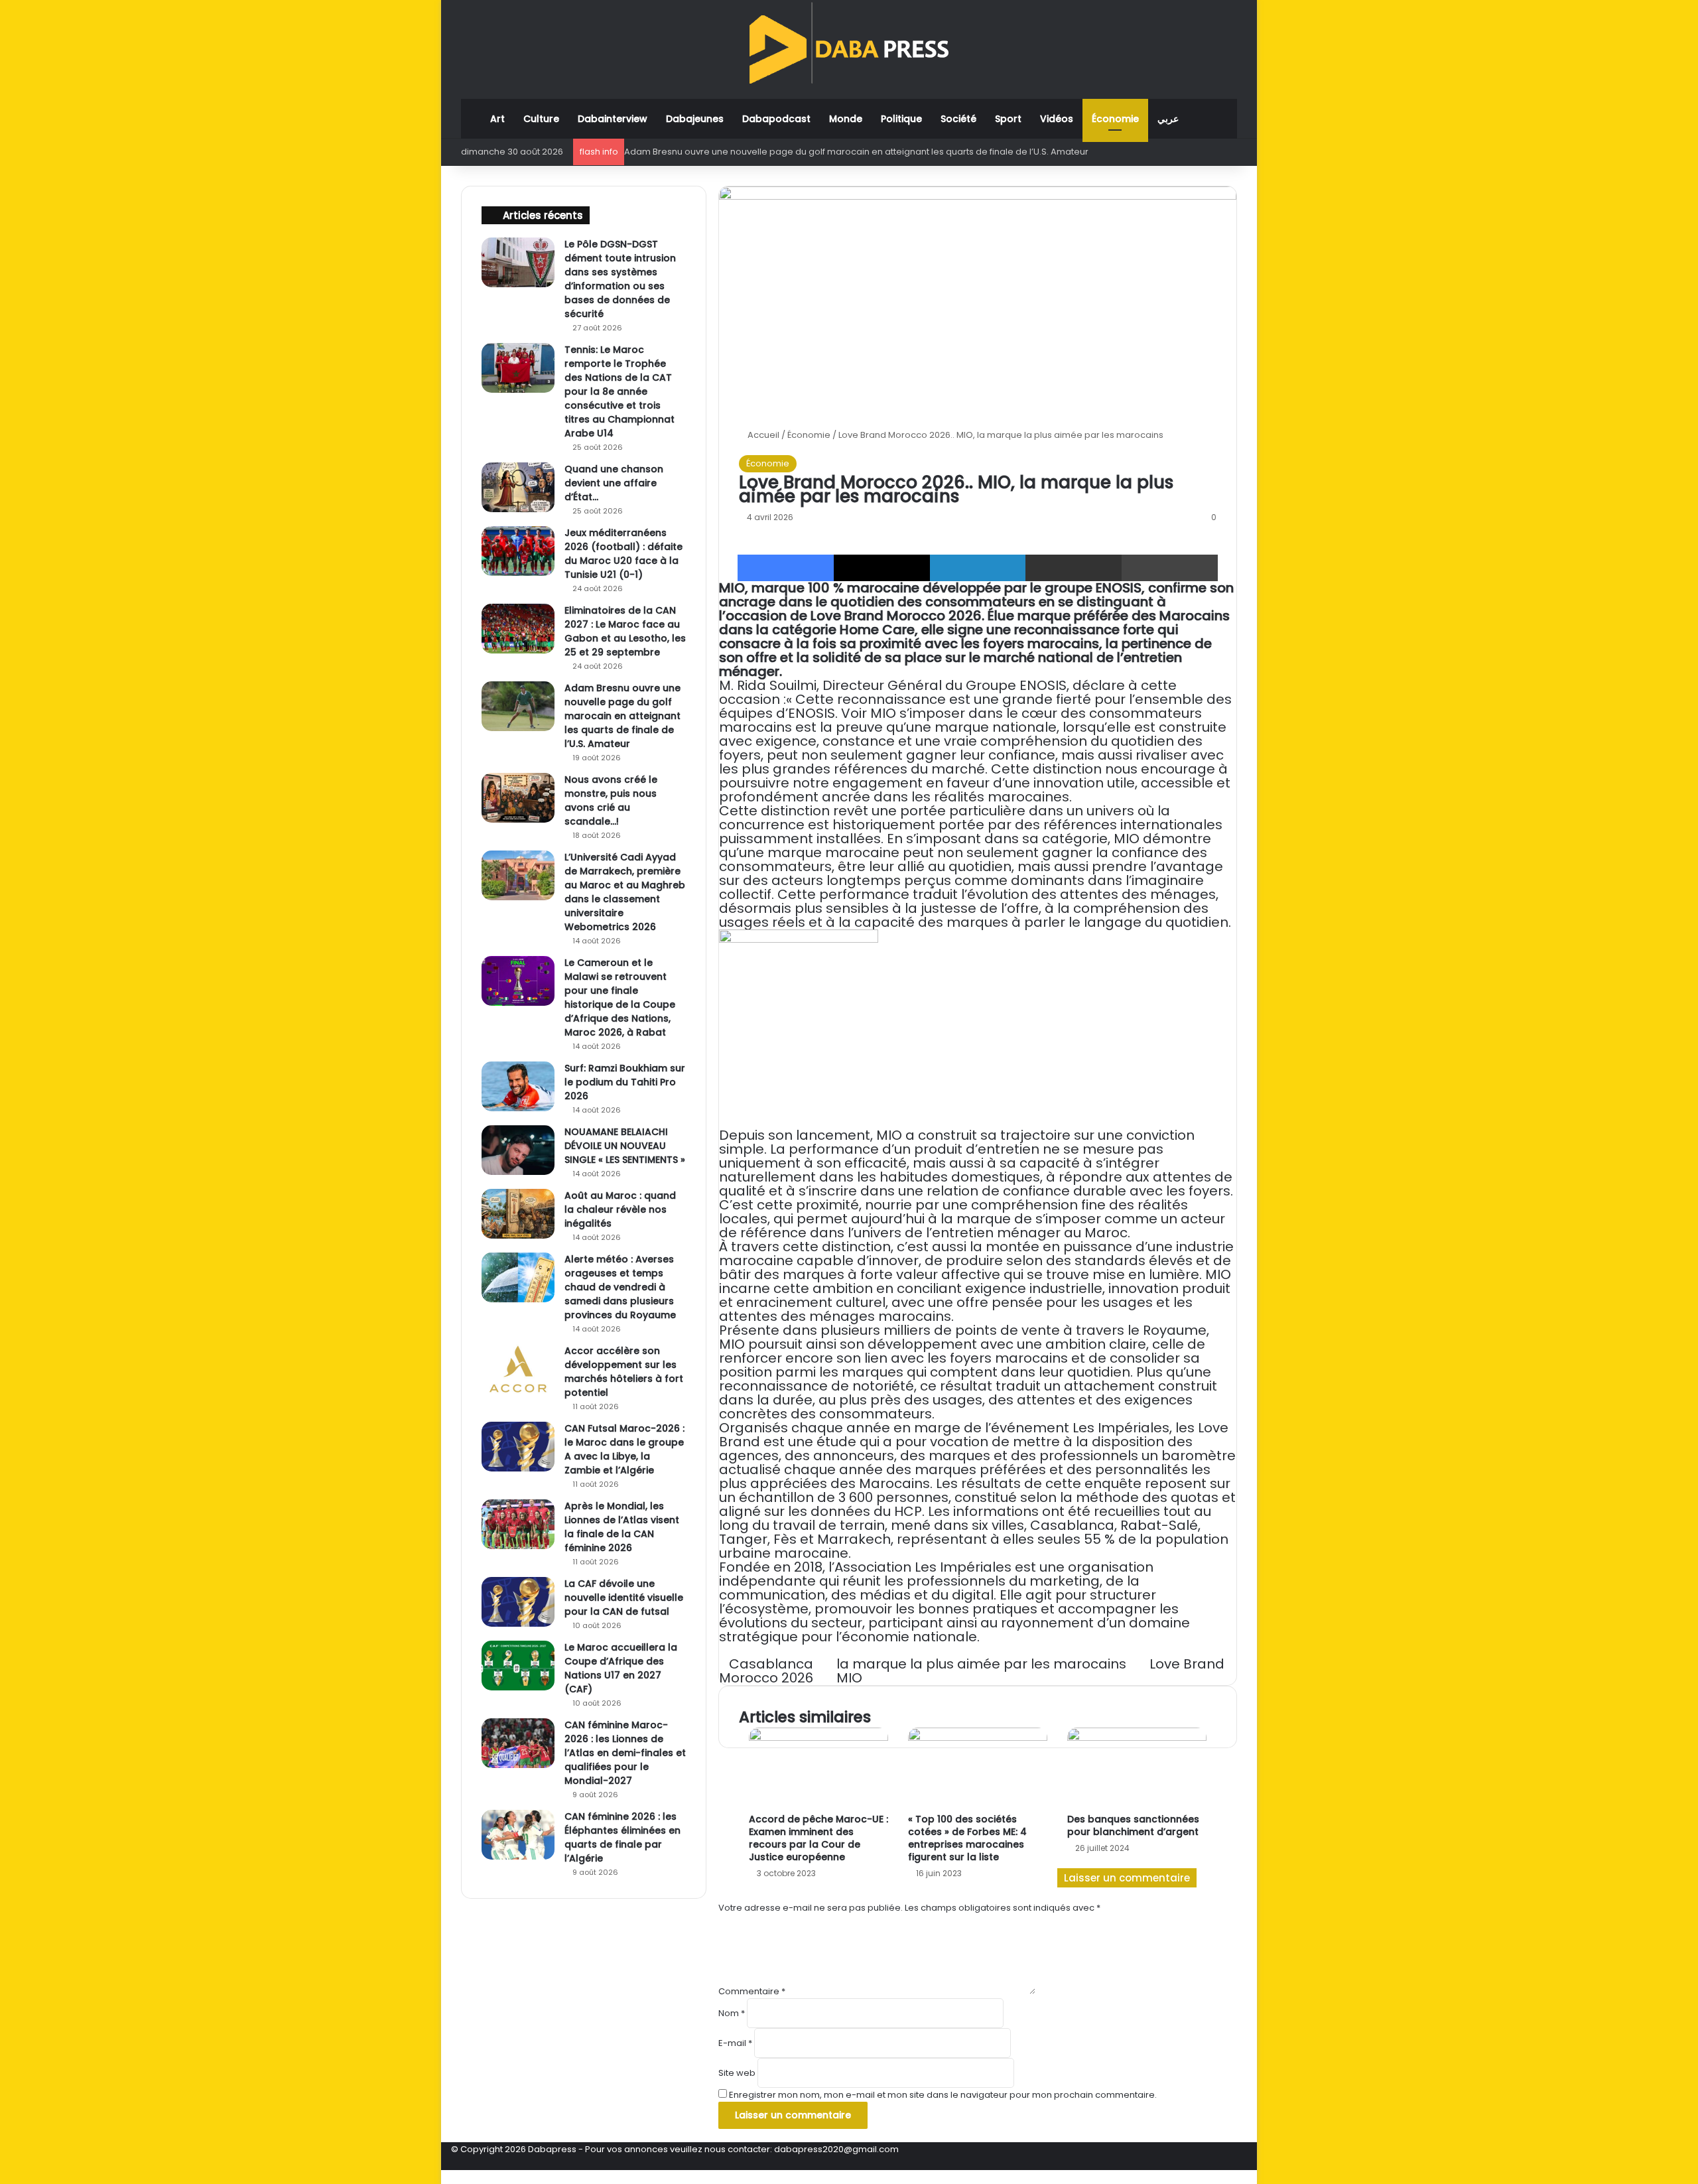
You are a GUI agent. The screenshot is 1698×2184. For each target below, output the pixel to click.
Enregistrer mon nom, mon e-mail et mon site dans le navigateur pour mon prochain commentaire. (943, 2095)
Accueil (762, 435)
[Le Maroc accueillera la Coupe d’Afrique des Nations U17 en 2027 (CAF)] (518, 1666)
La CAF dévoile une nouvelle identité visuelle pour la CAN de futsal (624, 1598)
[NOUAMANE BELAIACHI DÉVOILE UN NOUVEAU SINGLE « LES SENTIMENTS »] (518, 1150)
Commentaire (752, 1991)
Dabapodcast (776, 119)
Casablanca (771, 1664)
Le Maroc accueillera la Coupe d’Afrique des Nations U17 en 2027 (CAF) (621, 1668)
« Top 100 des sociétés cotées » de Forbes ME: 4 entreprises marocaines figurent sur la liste (967, 1838)
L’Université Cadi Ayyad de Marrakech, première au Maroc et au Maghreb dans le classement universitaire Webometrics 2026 (625, 892)
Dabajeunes (695, 119)
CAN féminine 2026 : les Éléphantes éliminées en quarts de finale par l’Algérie (622, 1837)
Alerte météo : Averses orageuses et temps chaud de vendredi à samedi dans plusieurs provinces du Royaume (620, 1287)
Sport (1008, 119)
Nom (732, 2013)
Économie (1115, 119)
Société (958, 119)
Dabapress (552, 2149)
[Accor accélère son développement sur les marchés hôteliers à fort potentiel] (518, 1369)
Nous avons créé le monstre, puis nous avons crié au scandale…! (611, 800)
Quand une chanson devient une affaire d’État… (614, 483)
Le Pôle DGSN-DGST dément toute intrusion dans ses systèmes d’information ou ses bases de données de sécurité (620, 279)
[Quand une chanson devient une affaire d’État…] (518, 487)
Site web (737, 2073)
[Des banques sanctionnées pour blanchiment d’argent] (1137, 1767)
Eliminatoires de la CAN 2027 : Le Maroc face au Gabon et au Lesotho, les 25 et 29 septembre (625, 631)
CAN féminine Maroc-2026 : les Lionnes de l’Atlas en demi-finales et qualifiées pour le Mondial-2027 (625, 1753)
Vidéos (1057, 119)
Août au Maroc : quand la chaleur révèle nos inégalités (620, 1209)
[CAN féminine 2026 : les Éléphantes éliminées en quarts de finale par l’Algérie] (518, 1835)
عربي (1168, 119)
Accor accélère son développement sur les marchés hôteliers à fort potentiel (624, 1372)
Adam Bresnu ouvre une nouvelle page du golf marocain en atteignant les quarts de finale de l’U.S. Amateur (856, 152)
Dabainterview (613, 119)
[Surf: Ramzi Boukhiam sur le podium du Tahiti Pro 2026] (518, 1086)
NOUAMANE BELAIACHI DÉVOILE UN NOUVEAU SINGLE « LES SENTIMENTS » (625, 1146)
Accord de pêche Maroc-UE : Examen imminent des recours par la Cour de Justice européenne (818, 1838)
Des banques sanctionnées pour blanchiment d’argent (1133, 1825)
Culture (541, 119)
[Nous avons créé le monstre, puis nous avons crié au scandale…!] (518, 798)
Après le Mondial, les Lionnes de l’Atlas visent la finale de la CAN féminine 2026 (622, 1527)
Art (497, 119)
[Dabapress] (849, 43)
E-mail (735, 2043)
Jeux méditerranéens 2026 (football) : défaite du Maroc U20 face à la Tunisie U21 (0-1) (623, 554)
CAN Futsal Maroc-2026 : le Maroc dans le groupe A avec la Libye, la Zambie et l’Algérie (624, 1449)
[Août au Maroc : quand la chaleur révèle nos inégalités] (518, 1214)
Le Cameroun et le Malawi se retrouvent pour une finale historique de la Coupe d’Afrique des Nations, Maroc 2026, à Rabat (620, 997)
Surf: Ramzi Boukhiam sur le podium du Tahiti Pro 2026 (625, 1082)
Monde (846, 119)
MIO (849, 1678)
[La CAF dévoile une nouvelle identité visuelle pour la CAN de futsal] (518, 1602)
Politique (901, 119)
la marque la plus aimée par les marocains (981, 1664)
